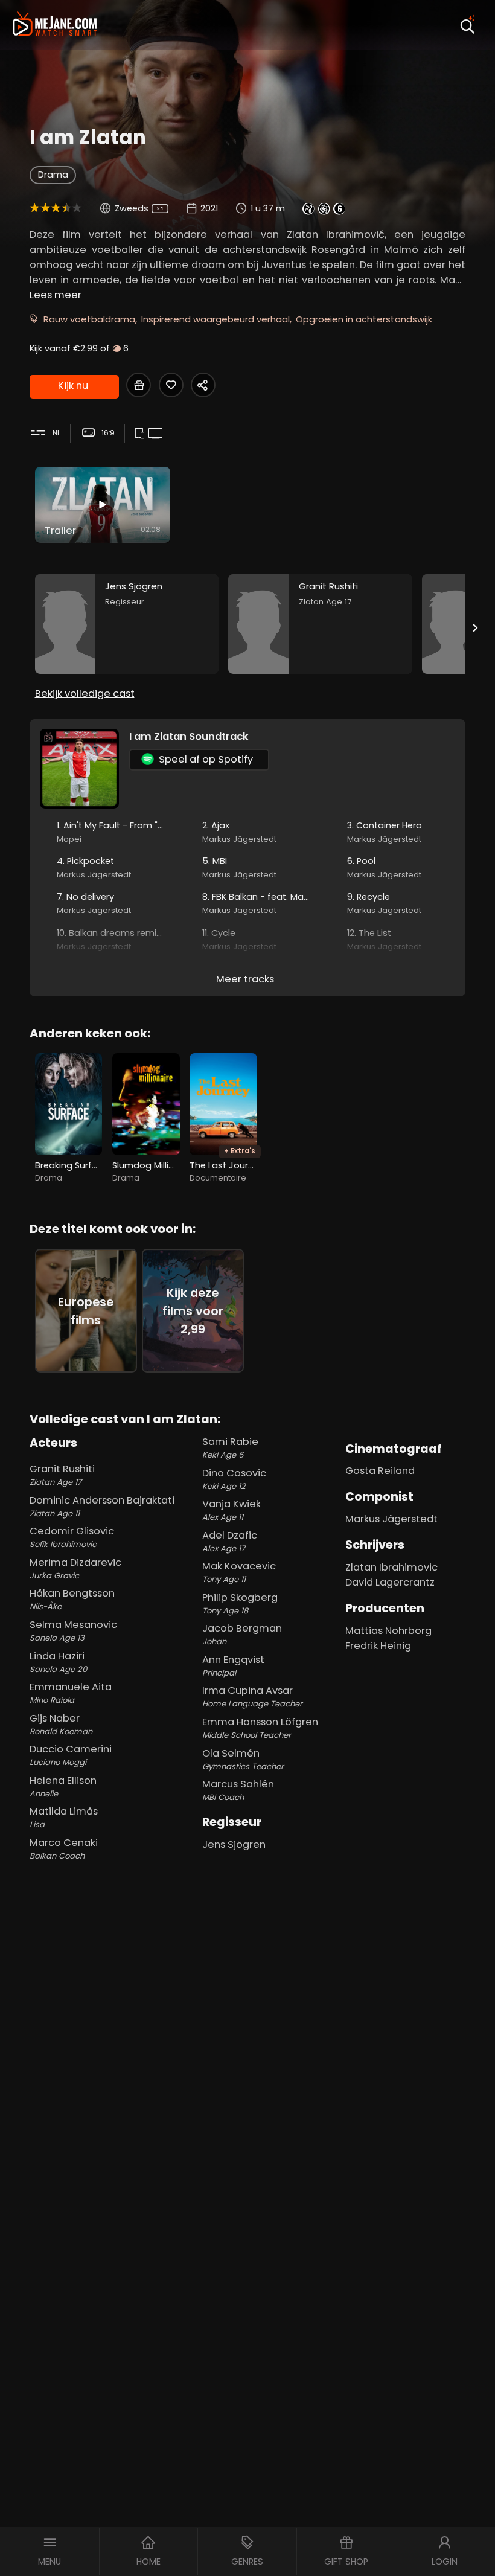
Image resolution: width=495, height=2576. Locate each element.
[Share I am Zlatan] (203, 385)
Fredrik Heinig (378, 1646)
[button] (50, 2552)
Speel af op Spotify (206, 759)
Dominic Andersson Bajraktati (102, 1506)
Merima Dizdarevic (75, 1568)
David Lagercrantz (390, 1582)
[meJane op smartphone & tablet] (141, 434)
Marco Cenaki (64, 1849)
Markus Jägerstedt (391, 1519)
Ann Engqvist (233, 1666)
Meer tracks (245, 979)
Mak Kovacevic (239, 1572)
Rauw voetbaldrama (89, 319)
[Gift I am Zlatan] (139, 385)
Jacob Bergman (242, 1634)
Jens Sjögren (234, 1844)
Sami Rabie (230, 1448)
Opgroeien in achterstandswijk (364, 319)
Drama (53, 175)
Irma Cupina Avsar (252, 1697)
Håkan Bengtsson (72, 1599)
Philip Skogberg (240, 1604)
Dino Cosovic (234, 1479)
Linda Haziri (58, 1662)
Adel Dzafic (230, 1541)
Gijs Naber (61, 1724)
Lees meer (56, 295)
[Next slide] (476, 628)
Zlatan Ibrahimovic (391, 1567)
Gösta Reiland (380, 1471)
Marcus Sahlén (238, 1790)
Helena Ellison (63, 1786)
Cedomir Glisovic (72, 1537)
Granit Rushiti (62, 1475)
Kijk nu (73, 386)
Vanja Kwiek (232, 1510)
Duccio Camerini (71, 1755)
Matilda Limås (64, 1817)
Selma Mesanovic (73, 1631)
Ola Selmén (243, 1759)
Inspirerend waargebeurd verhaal (216, 319)
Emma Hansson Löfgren (260, 1728)
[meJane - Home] (55, 25)
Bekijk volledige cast (85, 694)
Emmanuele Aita (71, 1693)
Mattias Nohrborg (388, 1631)
